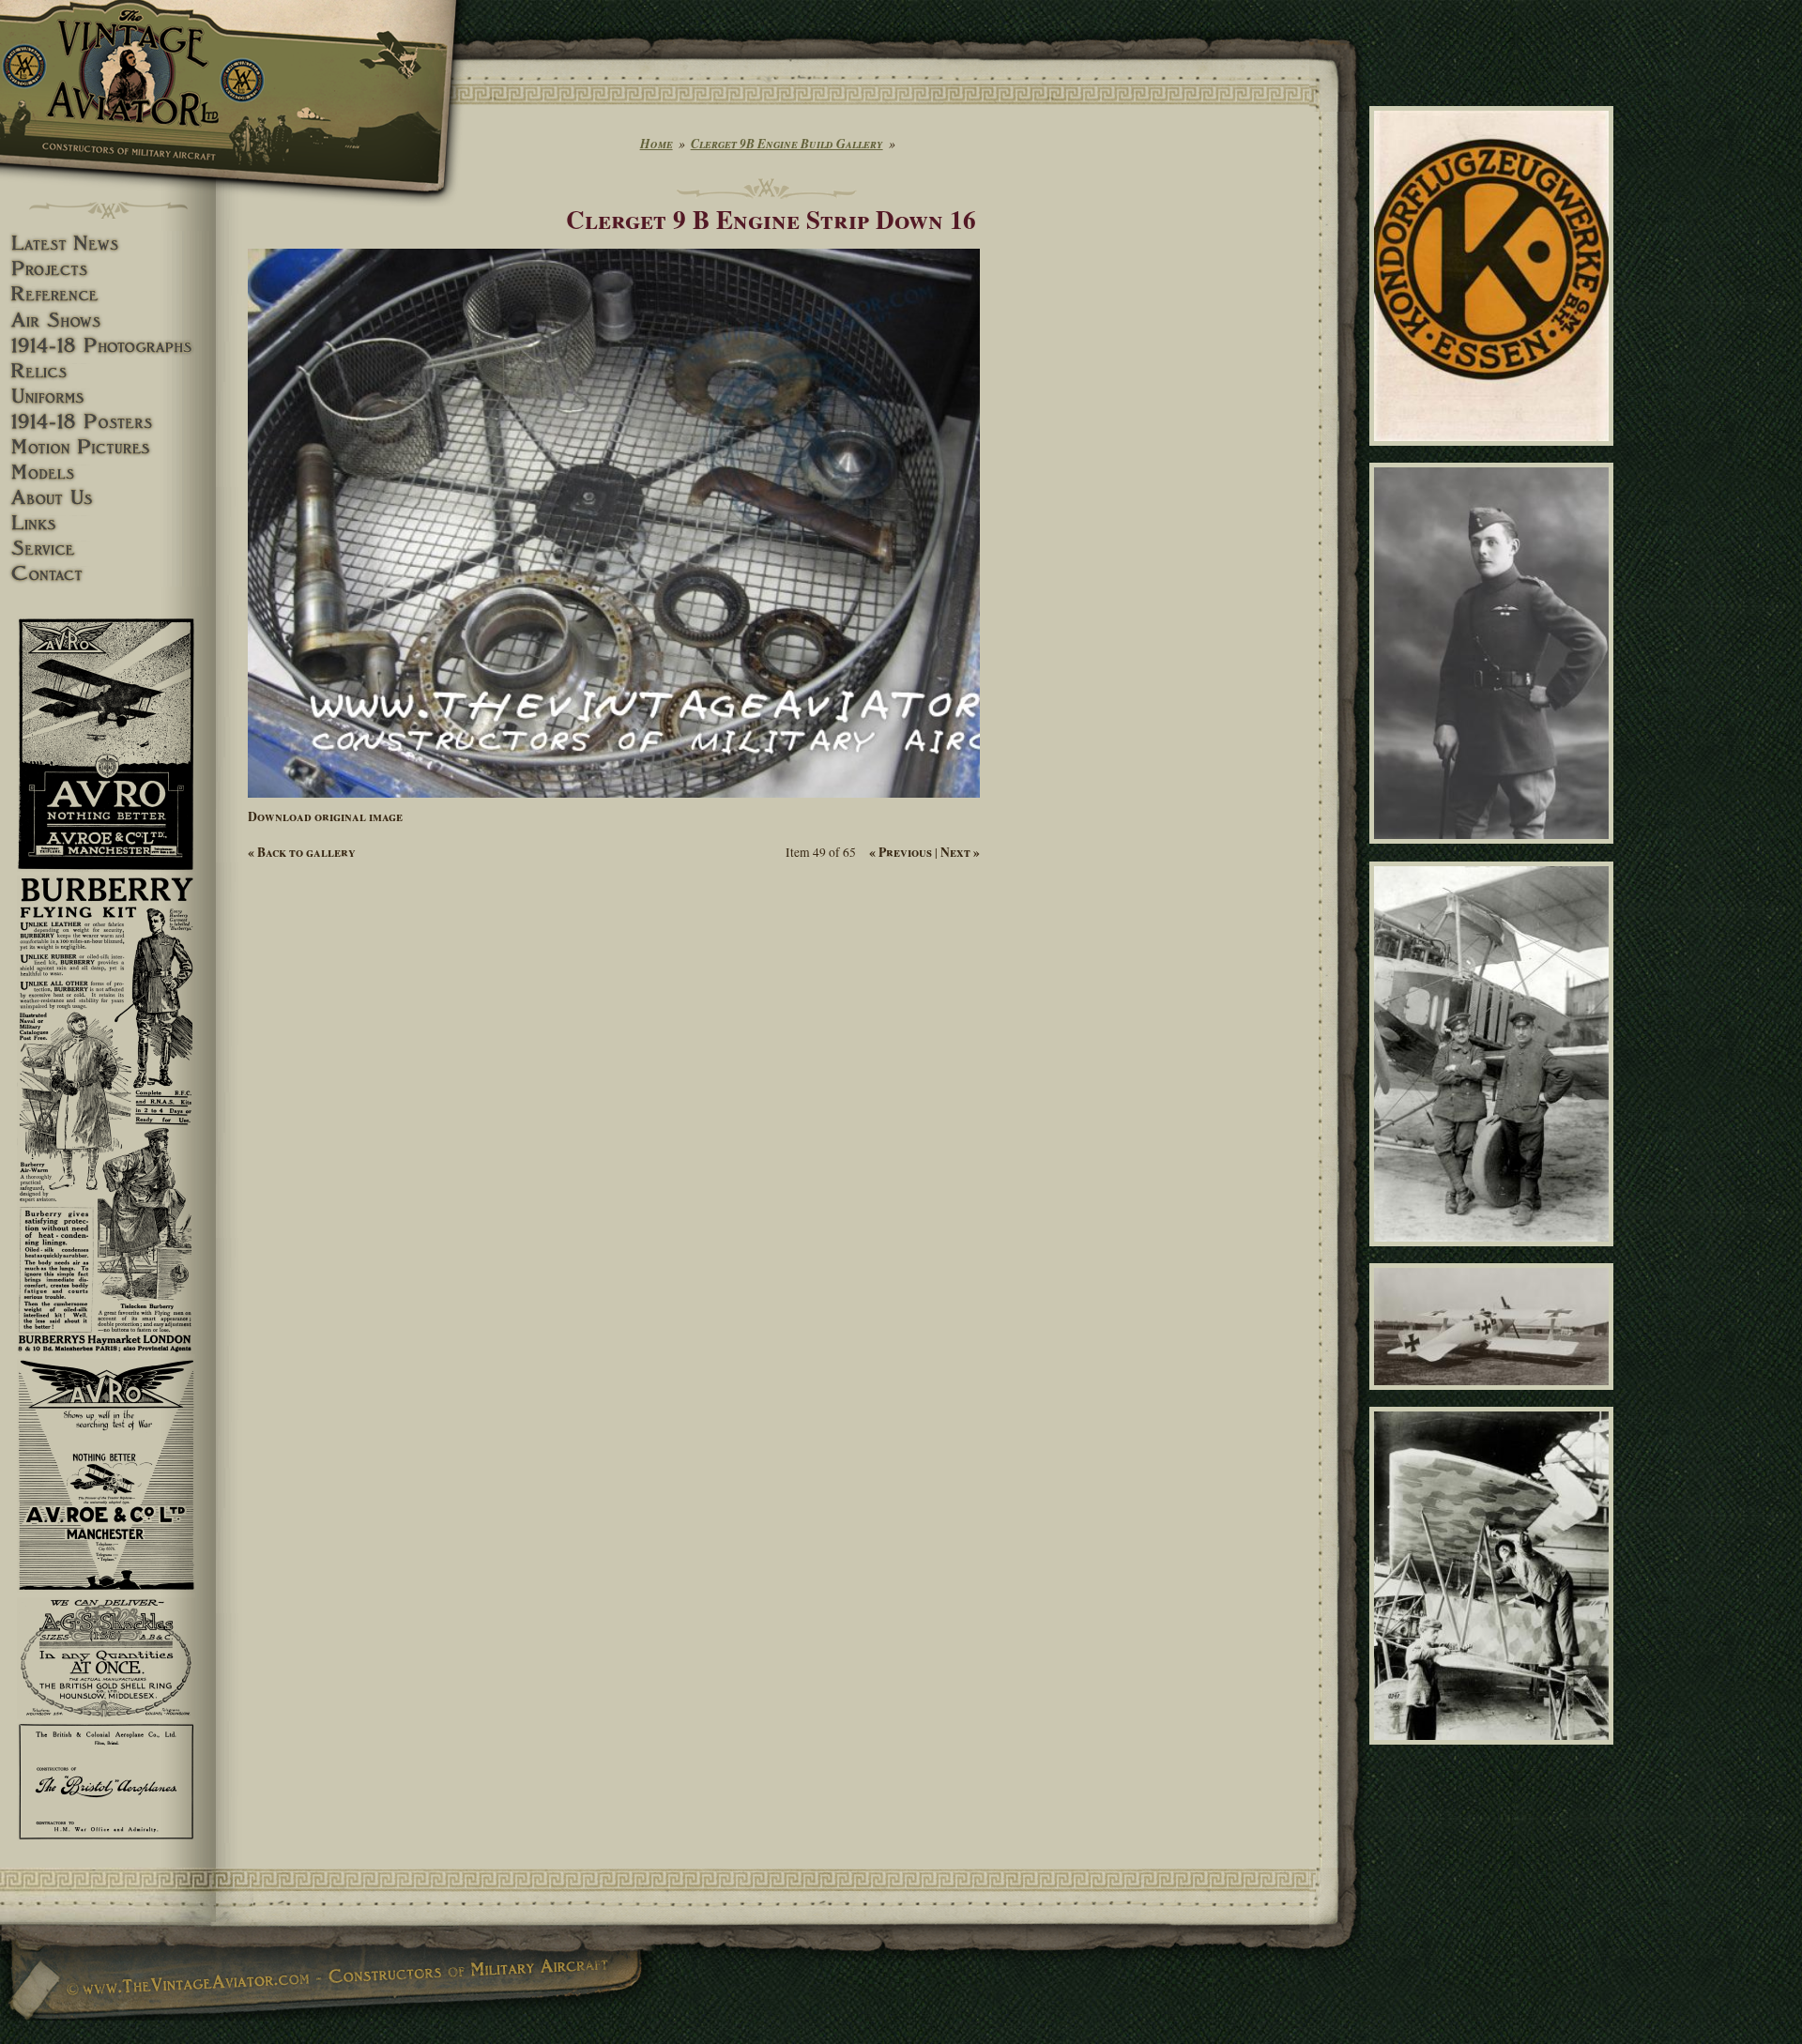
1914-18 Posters (108, 422)
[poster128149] (1495, 454)
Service (108, 549)
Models (108, 473)
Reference (108, 294)
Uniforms (108, 397)
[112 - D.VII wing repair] (1495, 1753)
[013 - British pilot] (1495, 852)
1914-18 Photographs (108, 346)
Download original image (325, 816)
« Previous (901, 852)
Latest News (108, 244)
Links (108, 523)
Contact (108, 574)
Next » (960, 852)
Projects (108, 269)
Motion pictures (108, 447)
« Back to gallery (302, 852)
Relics (108, 371)
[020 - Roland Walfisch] (1495, 1398)
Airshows (108, 320)
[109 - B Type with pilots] (1495, 1254)
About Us (108, 498)
